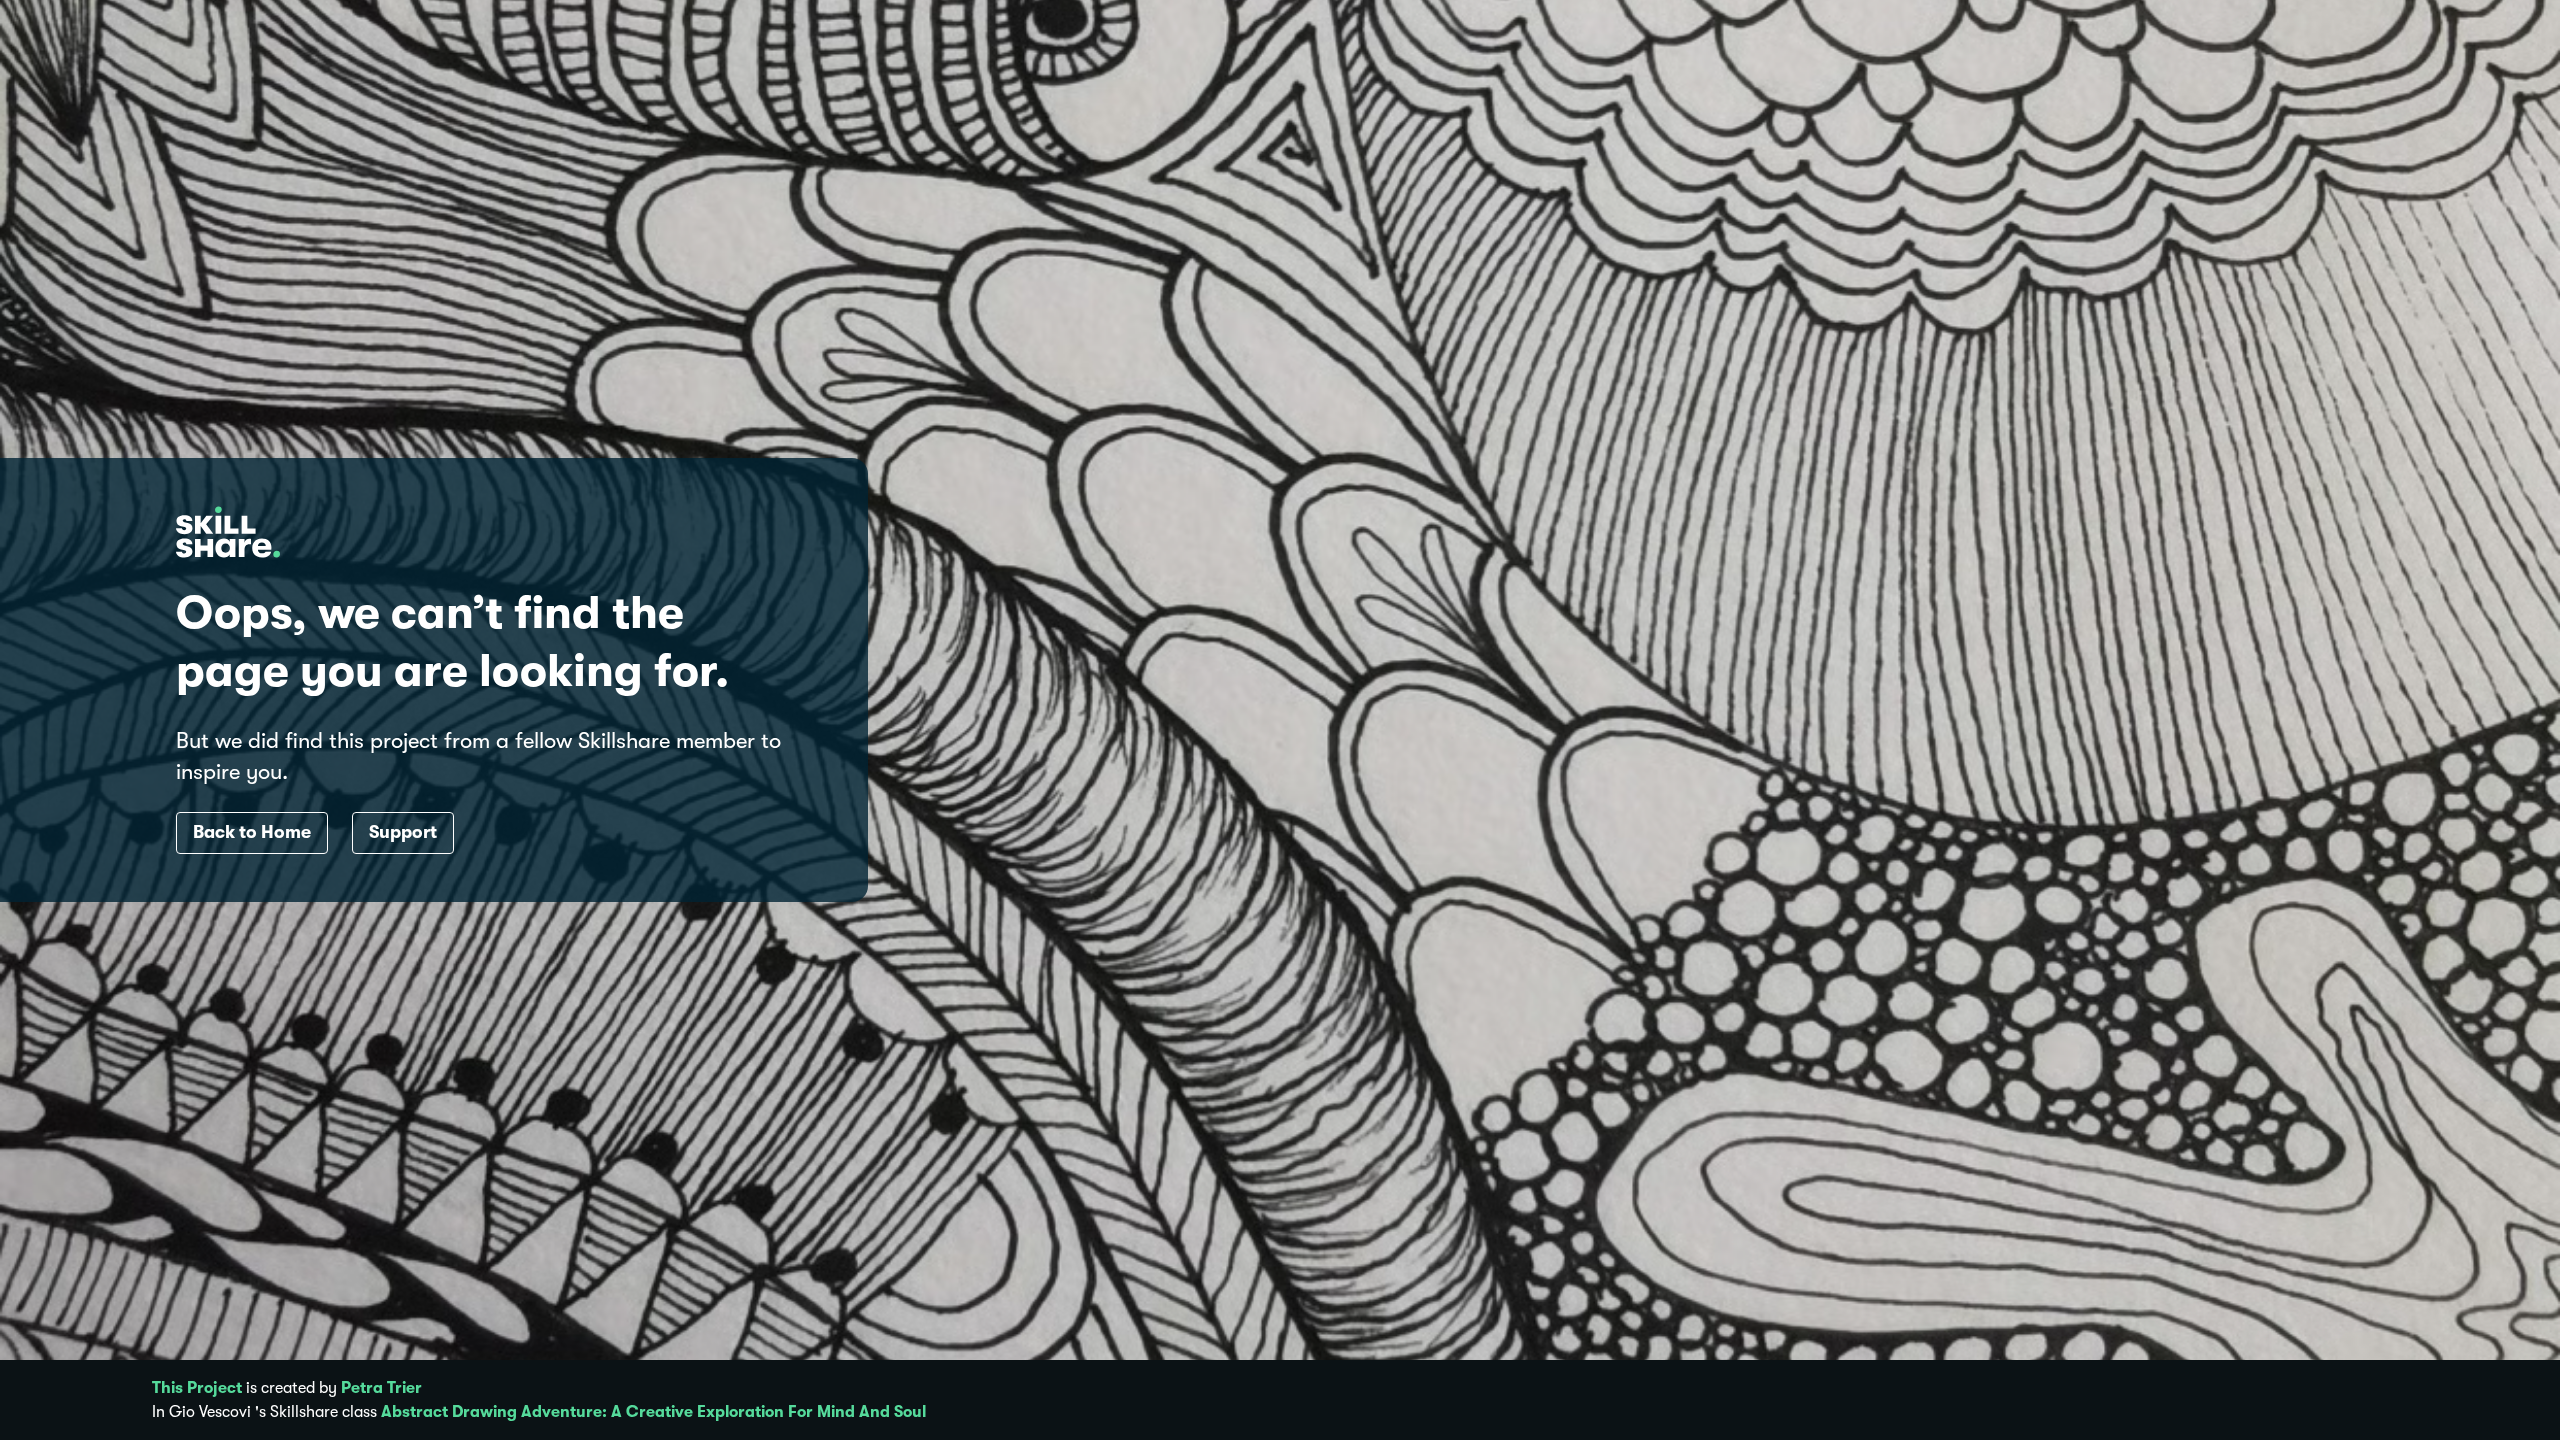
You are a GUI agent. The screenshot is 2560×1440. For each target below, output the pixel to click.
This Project (197, 1388)
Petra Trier (381, 1388)
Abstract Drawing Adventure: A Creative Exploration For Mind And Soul (653, 1412)
